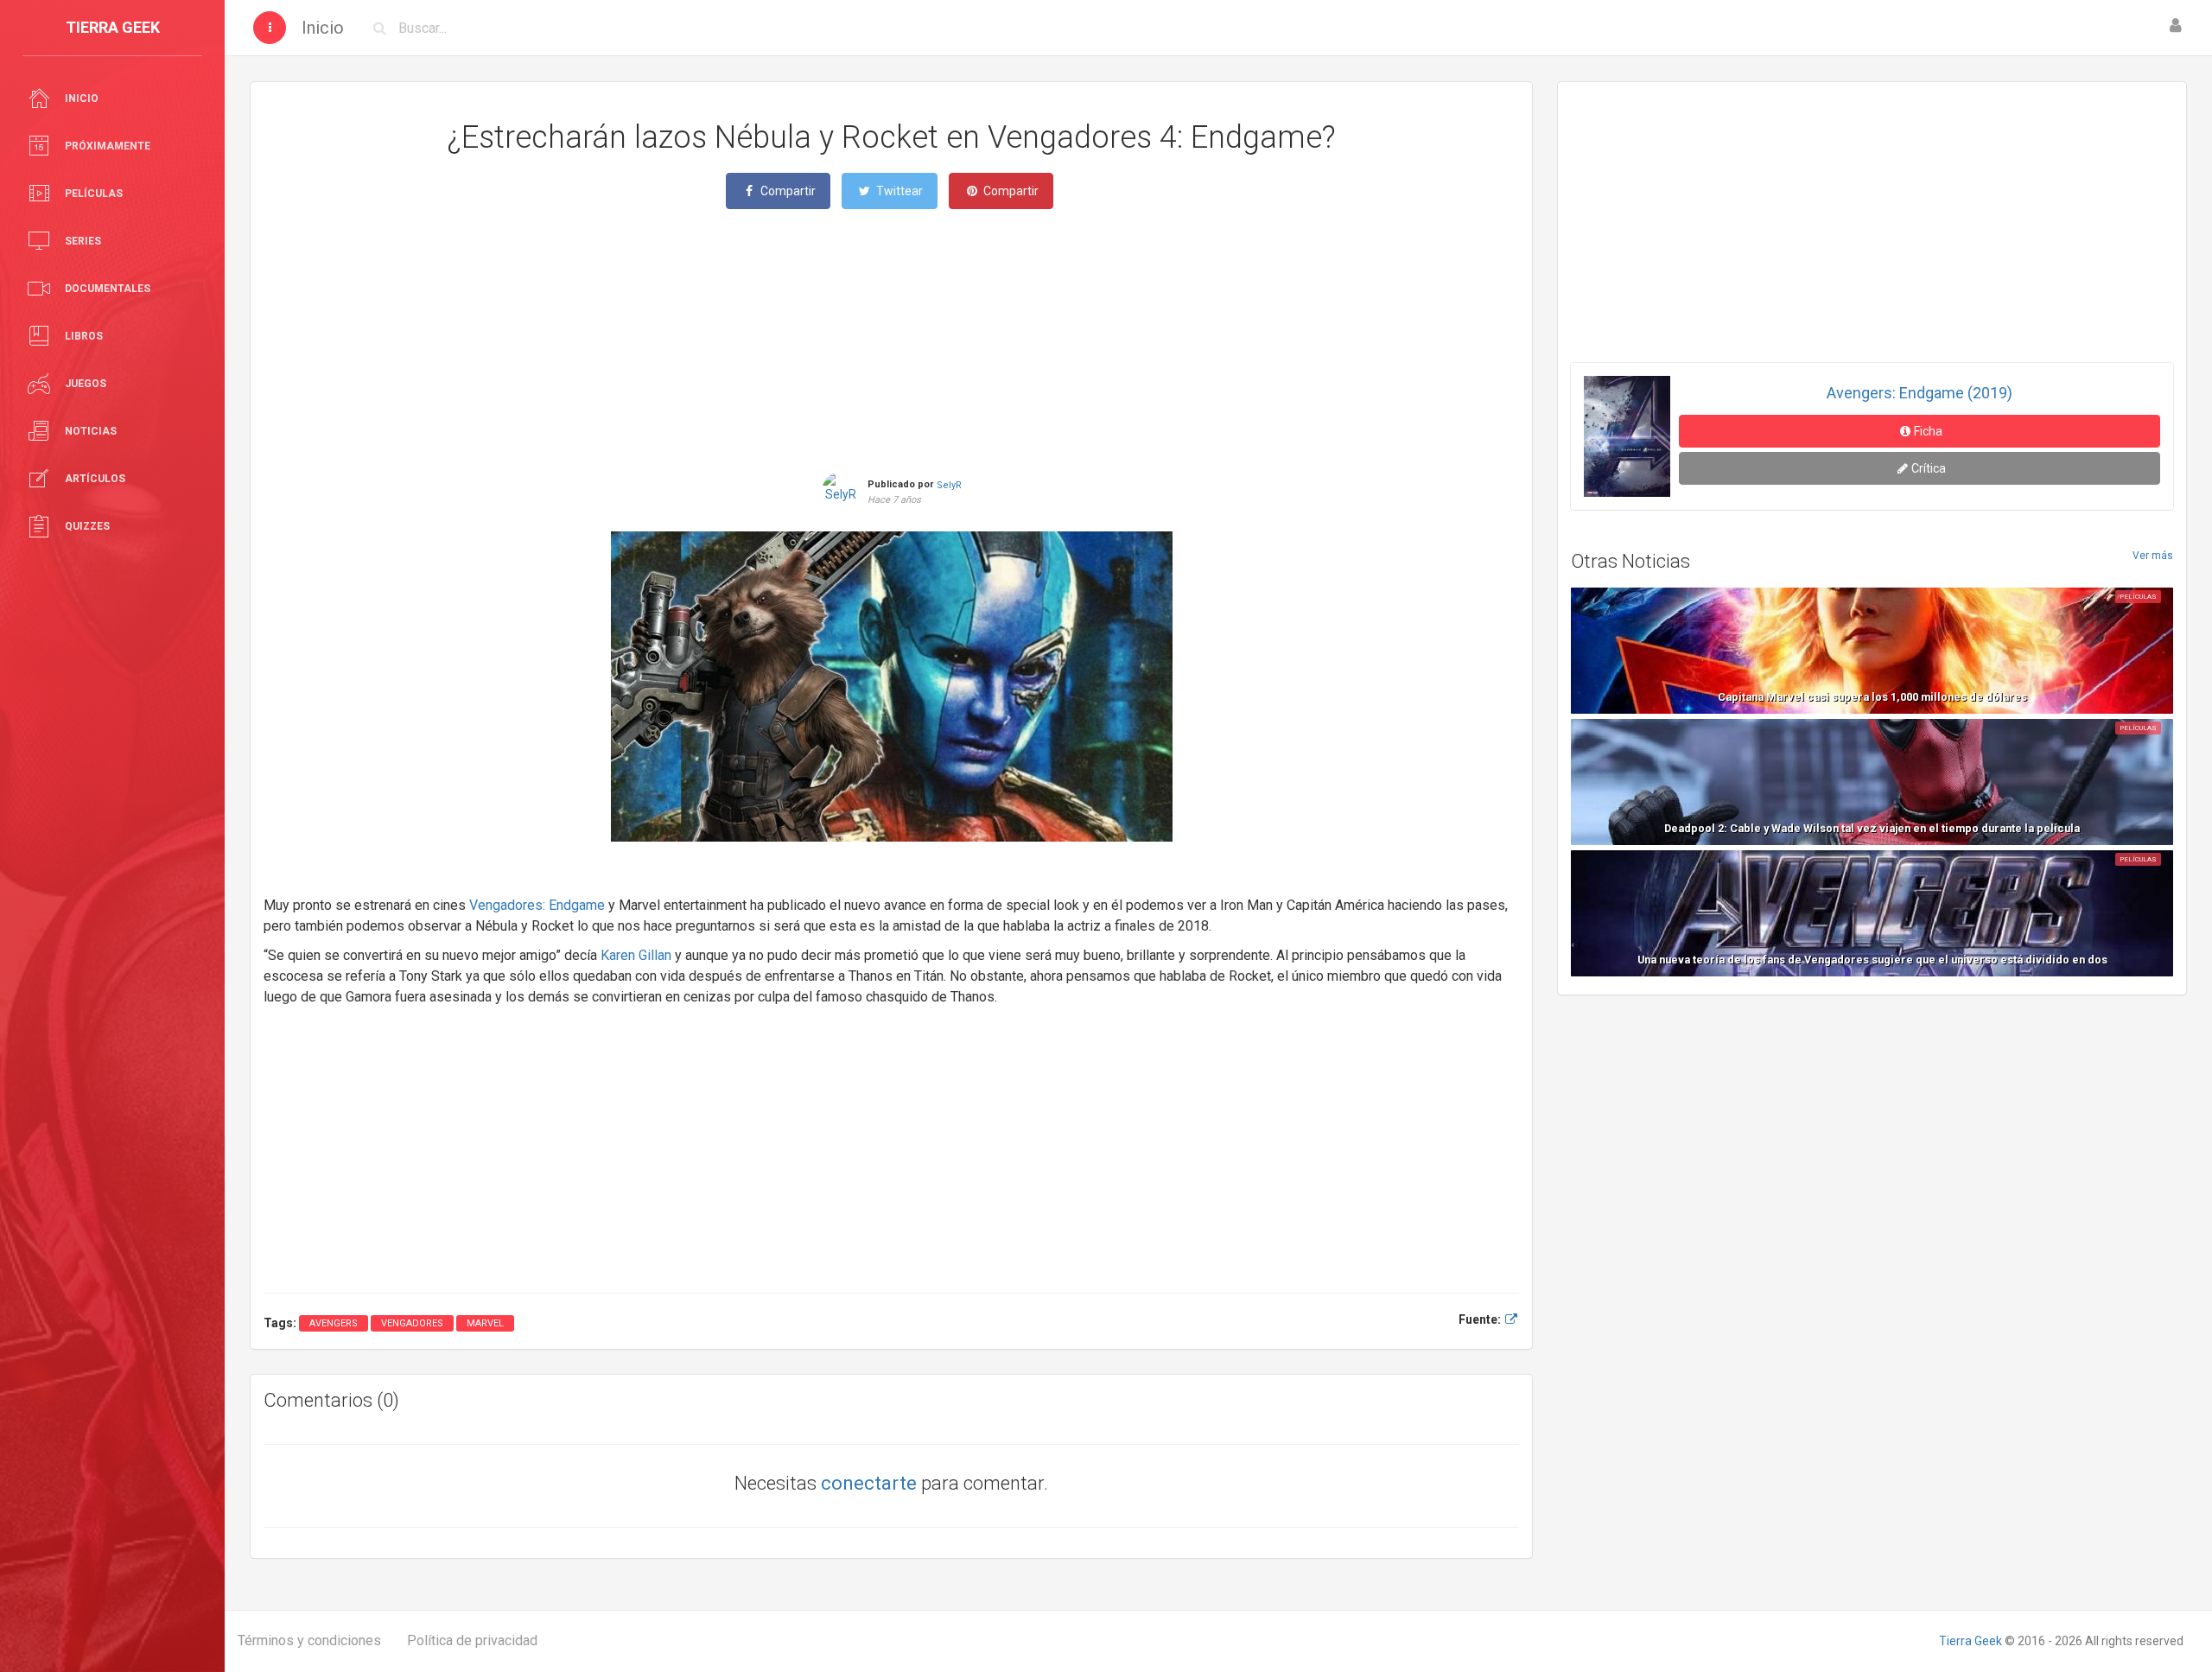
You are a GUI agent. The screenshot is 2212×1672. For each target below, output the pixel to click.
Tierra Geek (1970, 1641)
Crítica (1929, 468)
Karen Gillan (636, 955)
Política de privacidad (472, 1640)
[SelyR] (841, 484)
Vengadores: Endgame (537, 905)
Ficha (1928, 431)
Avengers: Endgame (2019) (1920, 393)
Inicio (323, 28)
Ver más (2153, 556)
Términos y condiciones (309, 1640)
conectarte (869, 1483)
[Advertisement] (892, 339)
